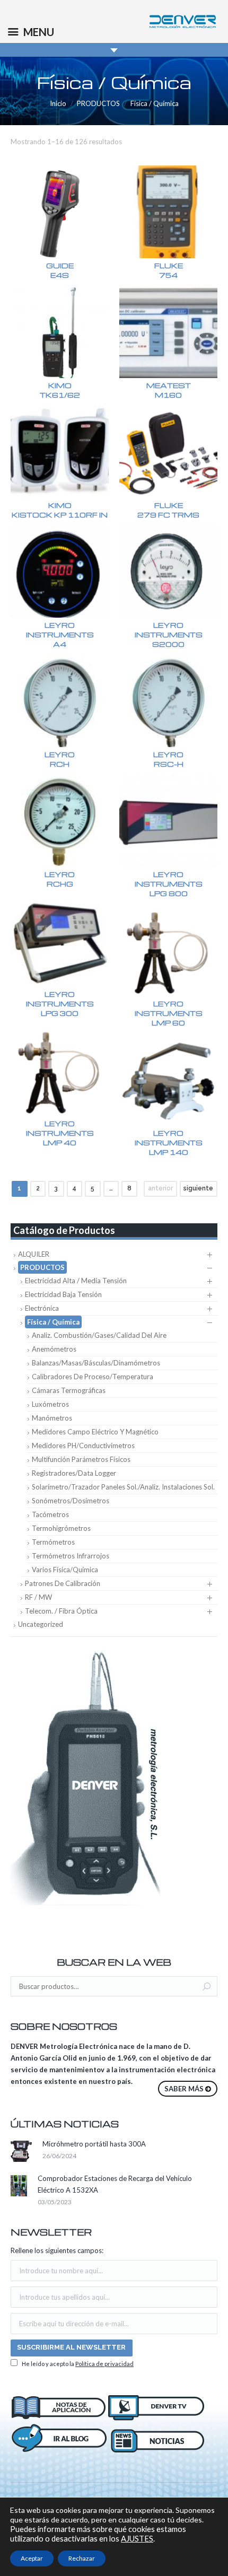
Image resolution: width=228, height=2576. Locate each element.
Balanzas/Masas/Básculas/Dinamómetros (96, 1363)
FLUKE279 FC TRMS (168, 510)
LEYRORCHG (60, 879)
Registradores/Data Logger (74, 1473)
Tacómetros (50, 1514)
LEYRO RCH (60, 759)
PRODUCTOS (98, 103)
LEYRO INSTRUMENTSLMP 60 (169, 1013)
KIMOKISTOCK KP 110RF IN (60, 510)
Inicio (58, 103)
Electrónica (42, 1308)
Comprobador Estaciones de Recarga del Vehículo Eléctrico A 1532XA (115, 2184)
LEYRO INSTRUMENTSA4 (60, 634)
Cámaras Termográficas (69, 1390)
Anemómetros (54, 1349)
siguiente (198, 1188)
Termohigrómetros (61, 1528)
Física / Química (53, 1322)
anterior (160, 1188)
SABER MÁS (184, 2089)
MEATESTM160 (169, 390)
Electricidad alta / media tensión (76, 1281)
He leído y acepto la (77, 2364)
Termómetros (53, 1542)
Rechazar (82, 2558)
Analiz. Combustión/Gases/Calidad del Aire (99, 1335)
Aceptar (32, 2558)
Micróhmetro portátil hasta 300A (94, 2144)
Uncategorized (41, 1624)
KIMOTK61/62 (60, 390)
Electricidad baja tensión (63, 1294)
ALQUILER (34, 1254)
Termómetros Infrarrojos (71, 1556)
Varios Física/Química (65, 1570)
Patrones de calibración (63, 1583)
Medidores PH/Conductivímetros (83, 1445)
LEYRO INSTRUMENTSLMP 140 (169, 1142)
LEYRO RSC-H (168, 759)
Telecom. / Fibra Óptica (61, 1611)
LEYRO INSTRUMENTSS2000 (169, 634)
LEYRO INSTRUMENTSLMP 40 (60, 1133)
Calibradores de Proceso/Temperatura (93, 1377)
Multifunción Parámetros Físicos (81, 1459)
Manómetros (52, 1418)
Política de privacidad (104, 2364)
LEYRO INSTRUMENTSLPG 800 (169, 884)
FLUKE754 (169, 270)
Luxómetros (50, 1404)
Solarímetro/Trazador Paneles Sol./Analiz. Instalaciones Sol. (123, 1487)
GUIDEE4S (60, 270)
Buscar (207, 1987)
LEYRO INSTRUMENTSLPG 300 (60, 1004)
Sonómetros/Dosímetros (71, 1501)
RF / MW (38, 1597)
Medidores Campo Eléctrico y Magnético (95, 1432)
